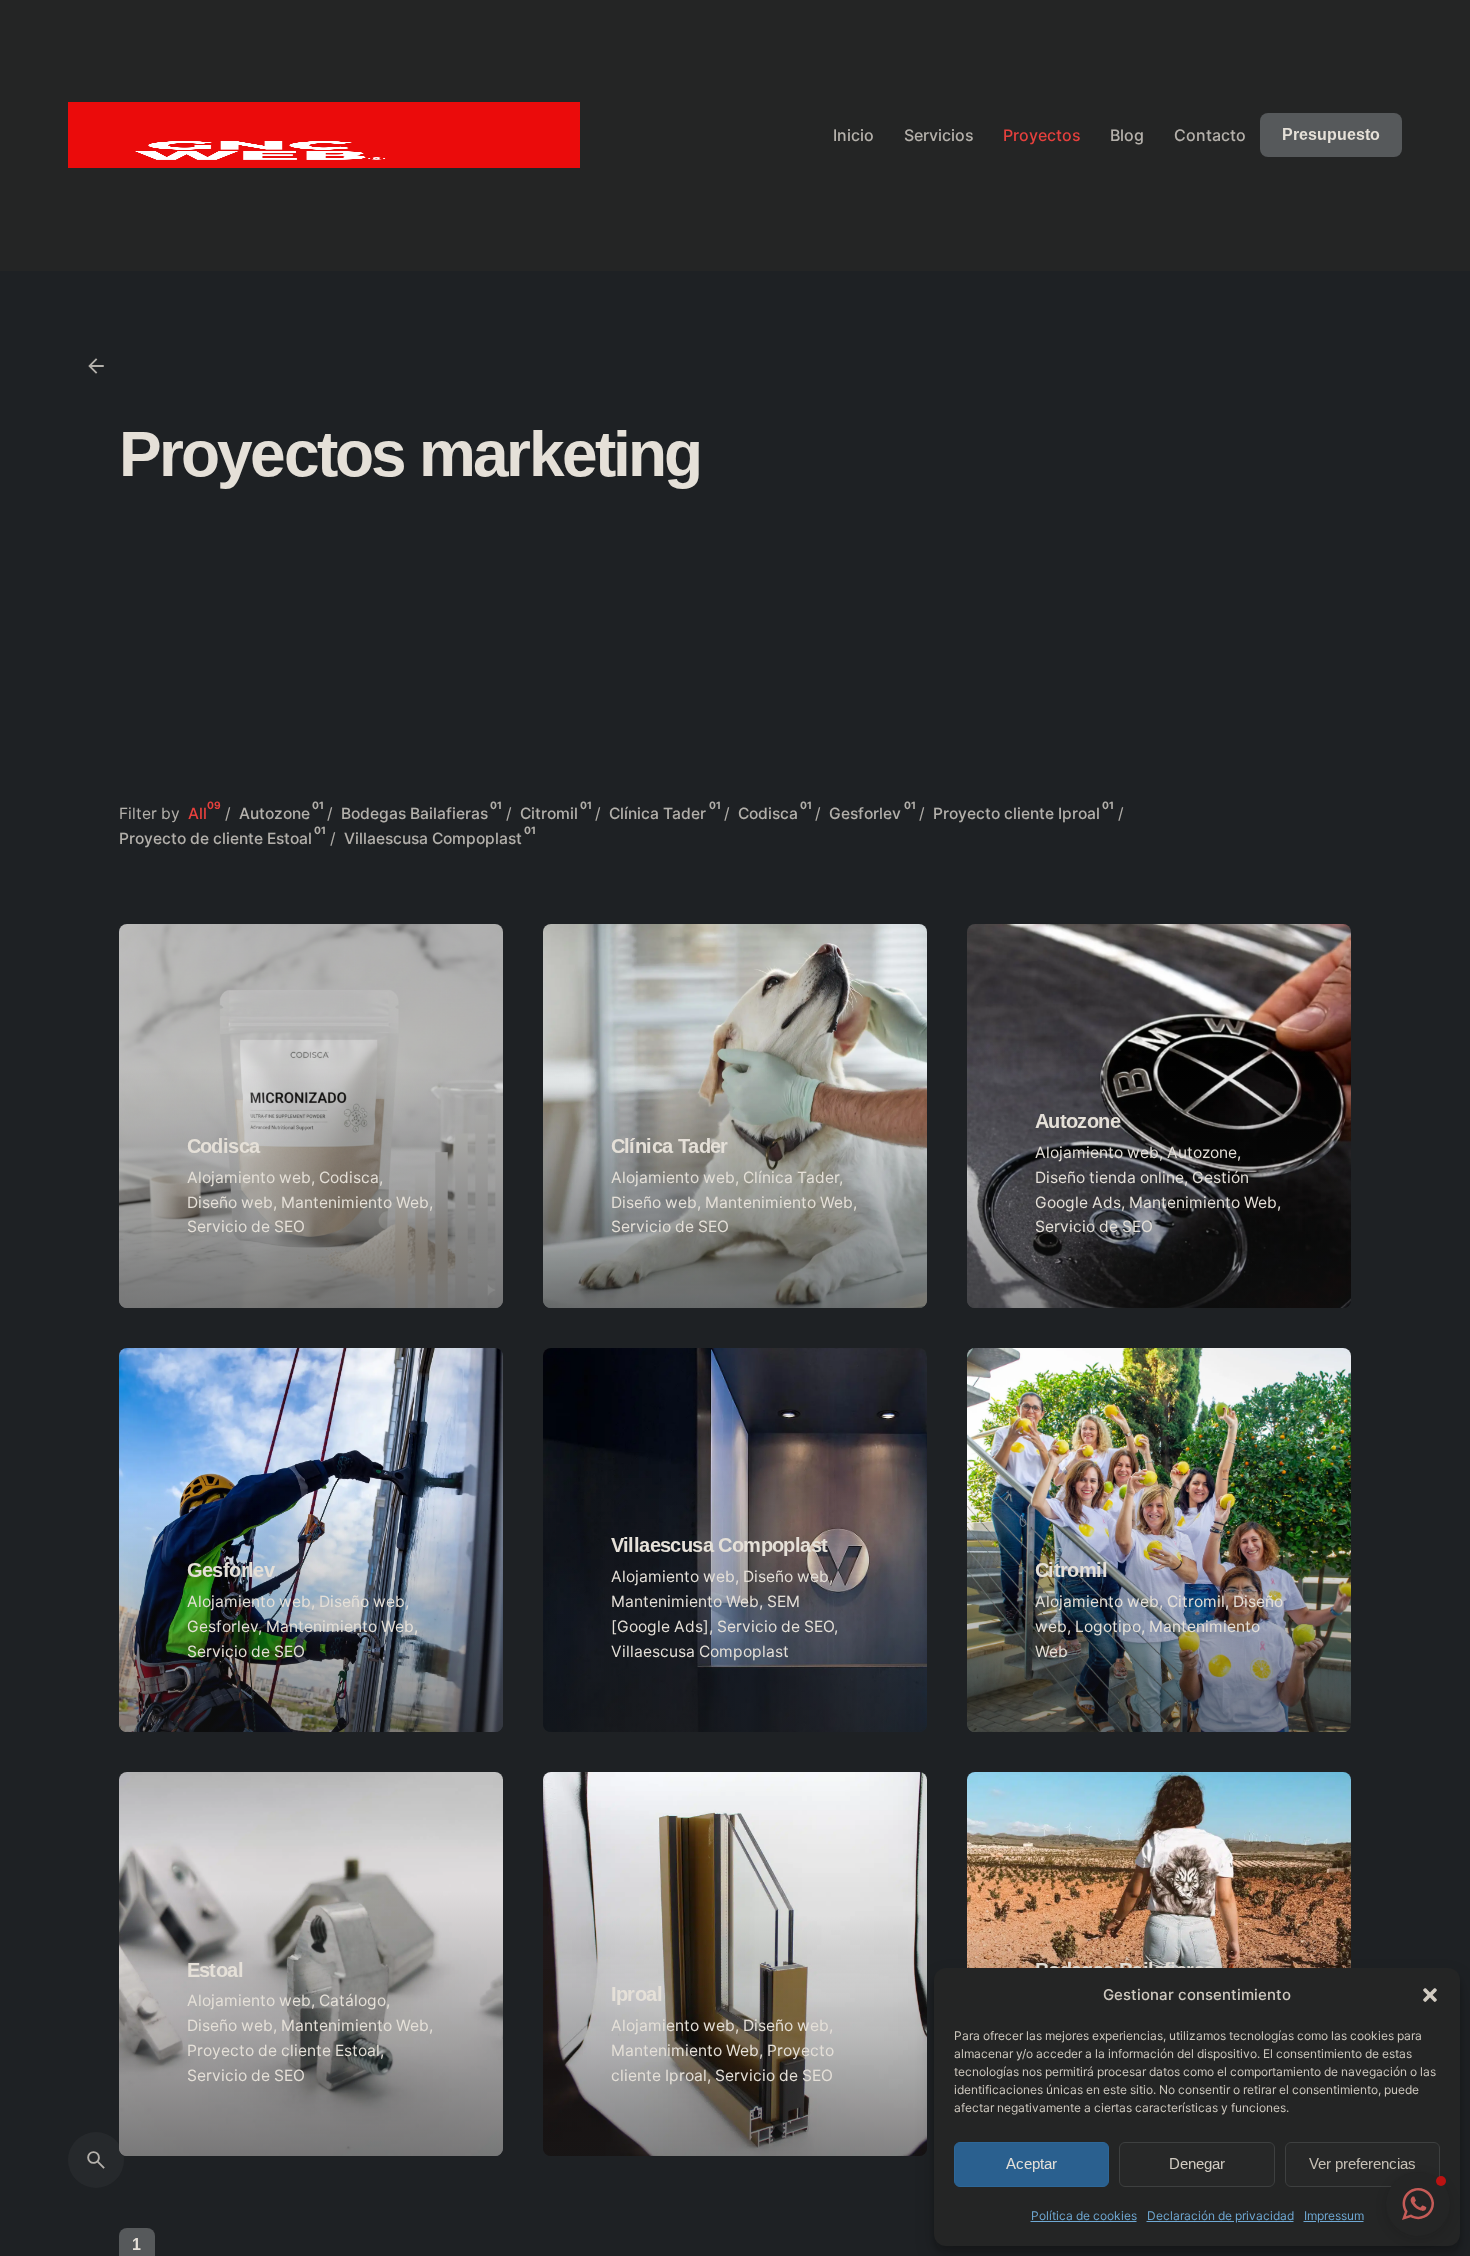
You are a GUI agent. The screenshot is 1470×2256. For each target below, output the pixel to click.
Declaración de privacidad (1220, 2215)
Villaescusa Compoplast (700, 1651)
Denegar (1197, 2163)
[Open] (215, 1008)
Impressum (1334, 2215)
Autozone (1202, 1152)
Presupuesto (1331, 134)
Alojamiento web (249, 1177)
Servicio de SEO (246, 1226)
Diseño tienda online (1109, 1177)
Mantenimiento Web (355, 1202)
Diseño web (230, 1202)
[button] (1430, 1995)
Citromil (1196, 1601)
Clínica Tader (791, 1177)
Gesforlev (222, 1626)
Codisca (349, 1177)
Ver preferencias (1362, 2163)
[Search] (96, 2160)
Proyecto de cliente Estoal (283, 2050)
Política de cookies (1084, 2215)
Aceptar (1031, 2163)
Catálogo (352, 2000)
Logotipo (1108, 1626)
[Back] (96, 366)
